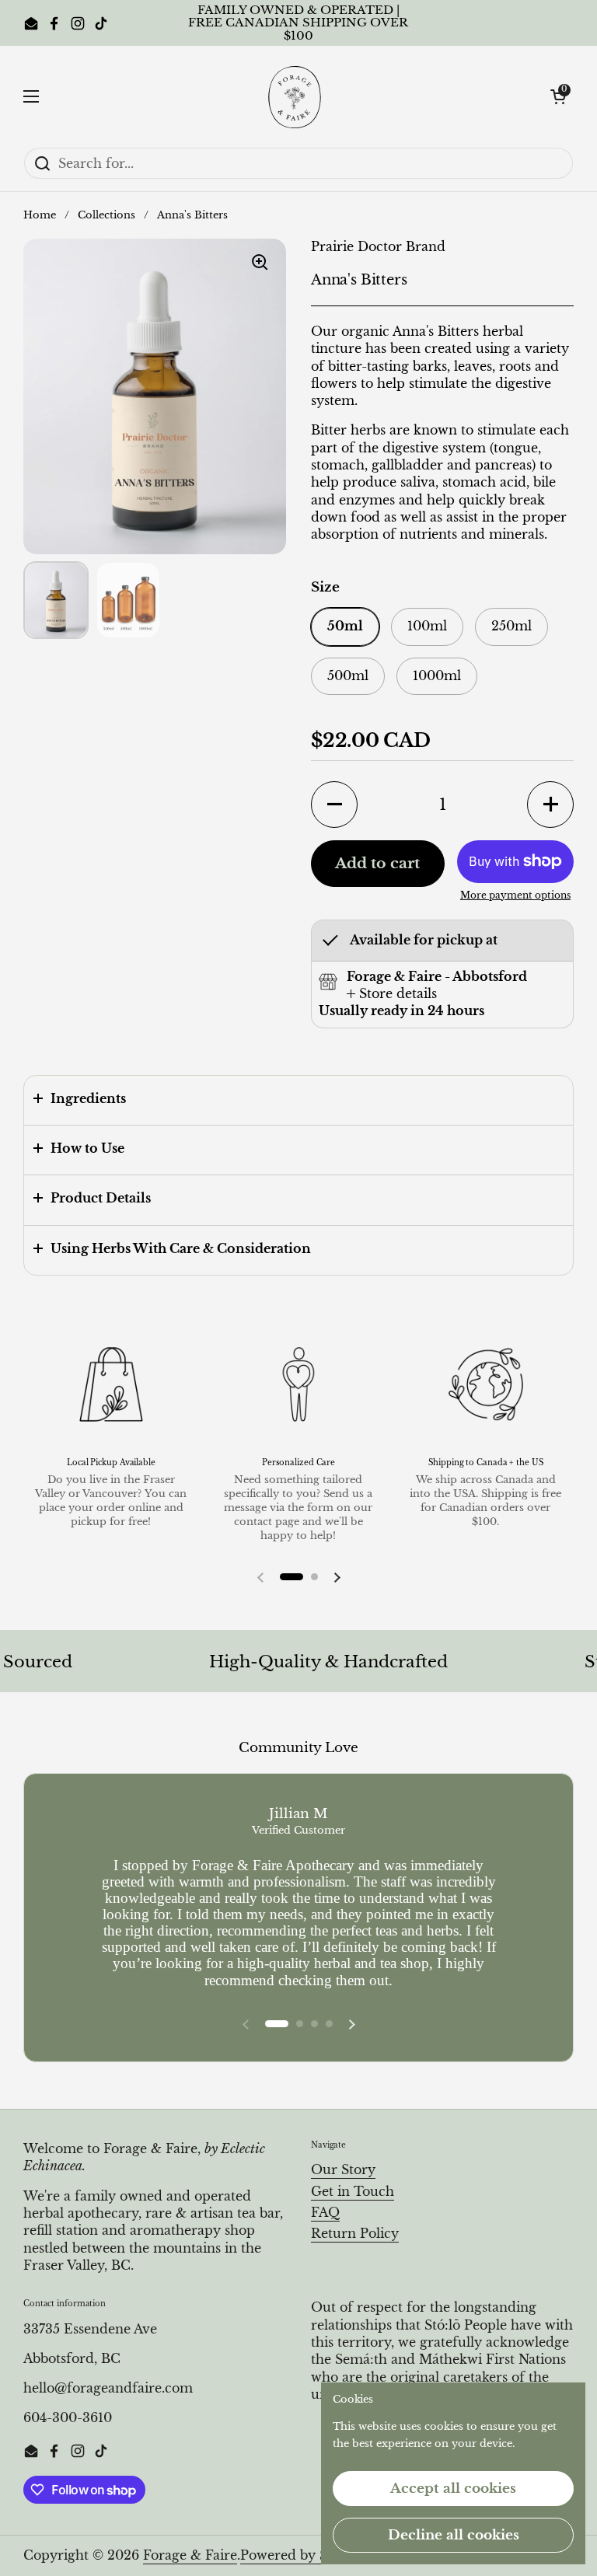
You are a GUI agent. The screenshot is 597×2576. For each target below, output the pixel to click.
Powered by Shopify (305, 2555)
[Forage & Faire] (295, 96)
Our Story (343, 2170)
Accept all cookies (453, 2489)
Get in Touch (353, 2192)
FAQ (325, 2213)
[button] (558, 96)
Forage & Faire (190, 2555)
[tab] (392, 994)
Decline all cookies (454, 2535)
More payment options (515, 895)
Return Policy (355, 2234)
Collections (106, 215)
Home (40, 215)
